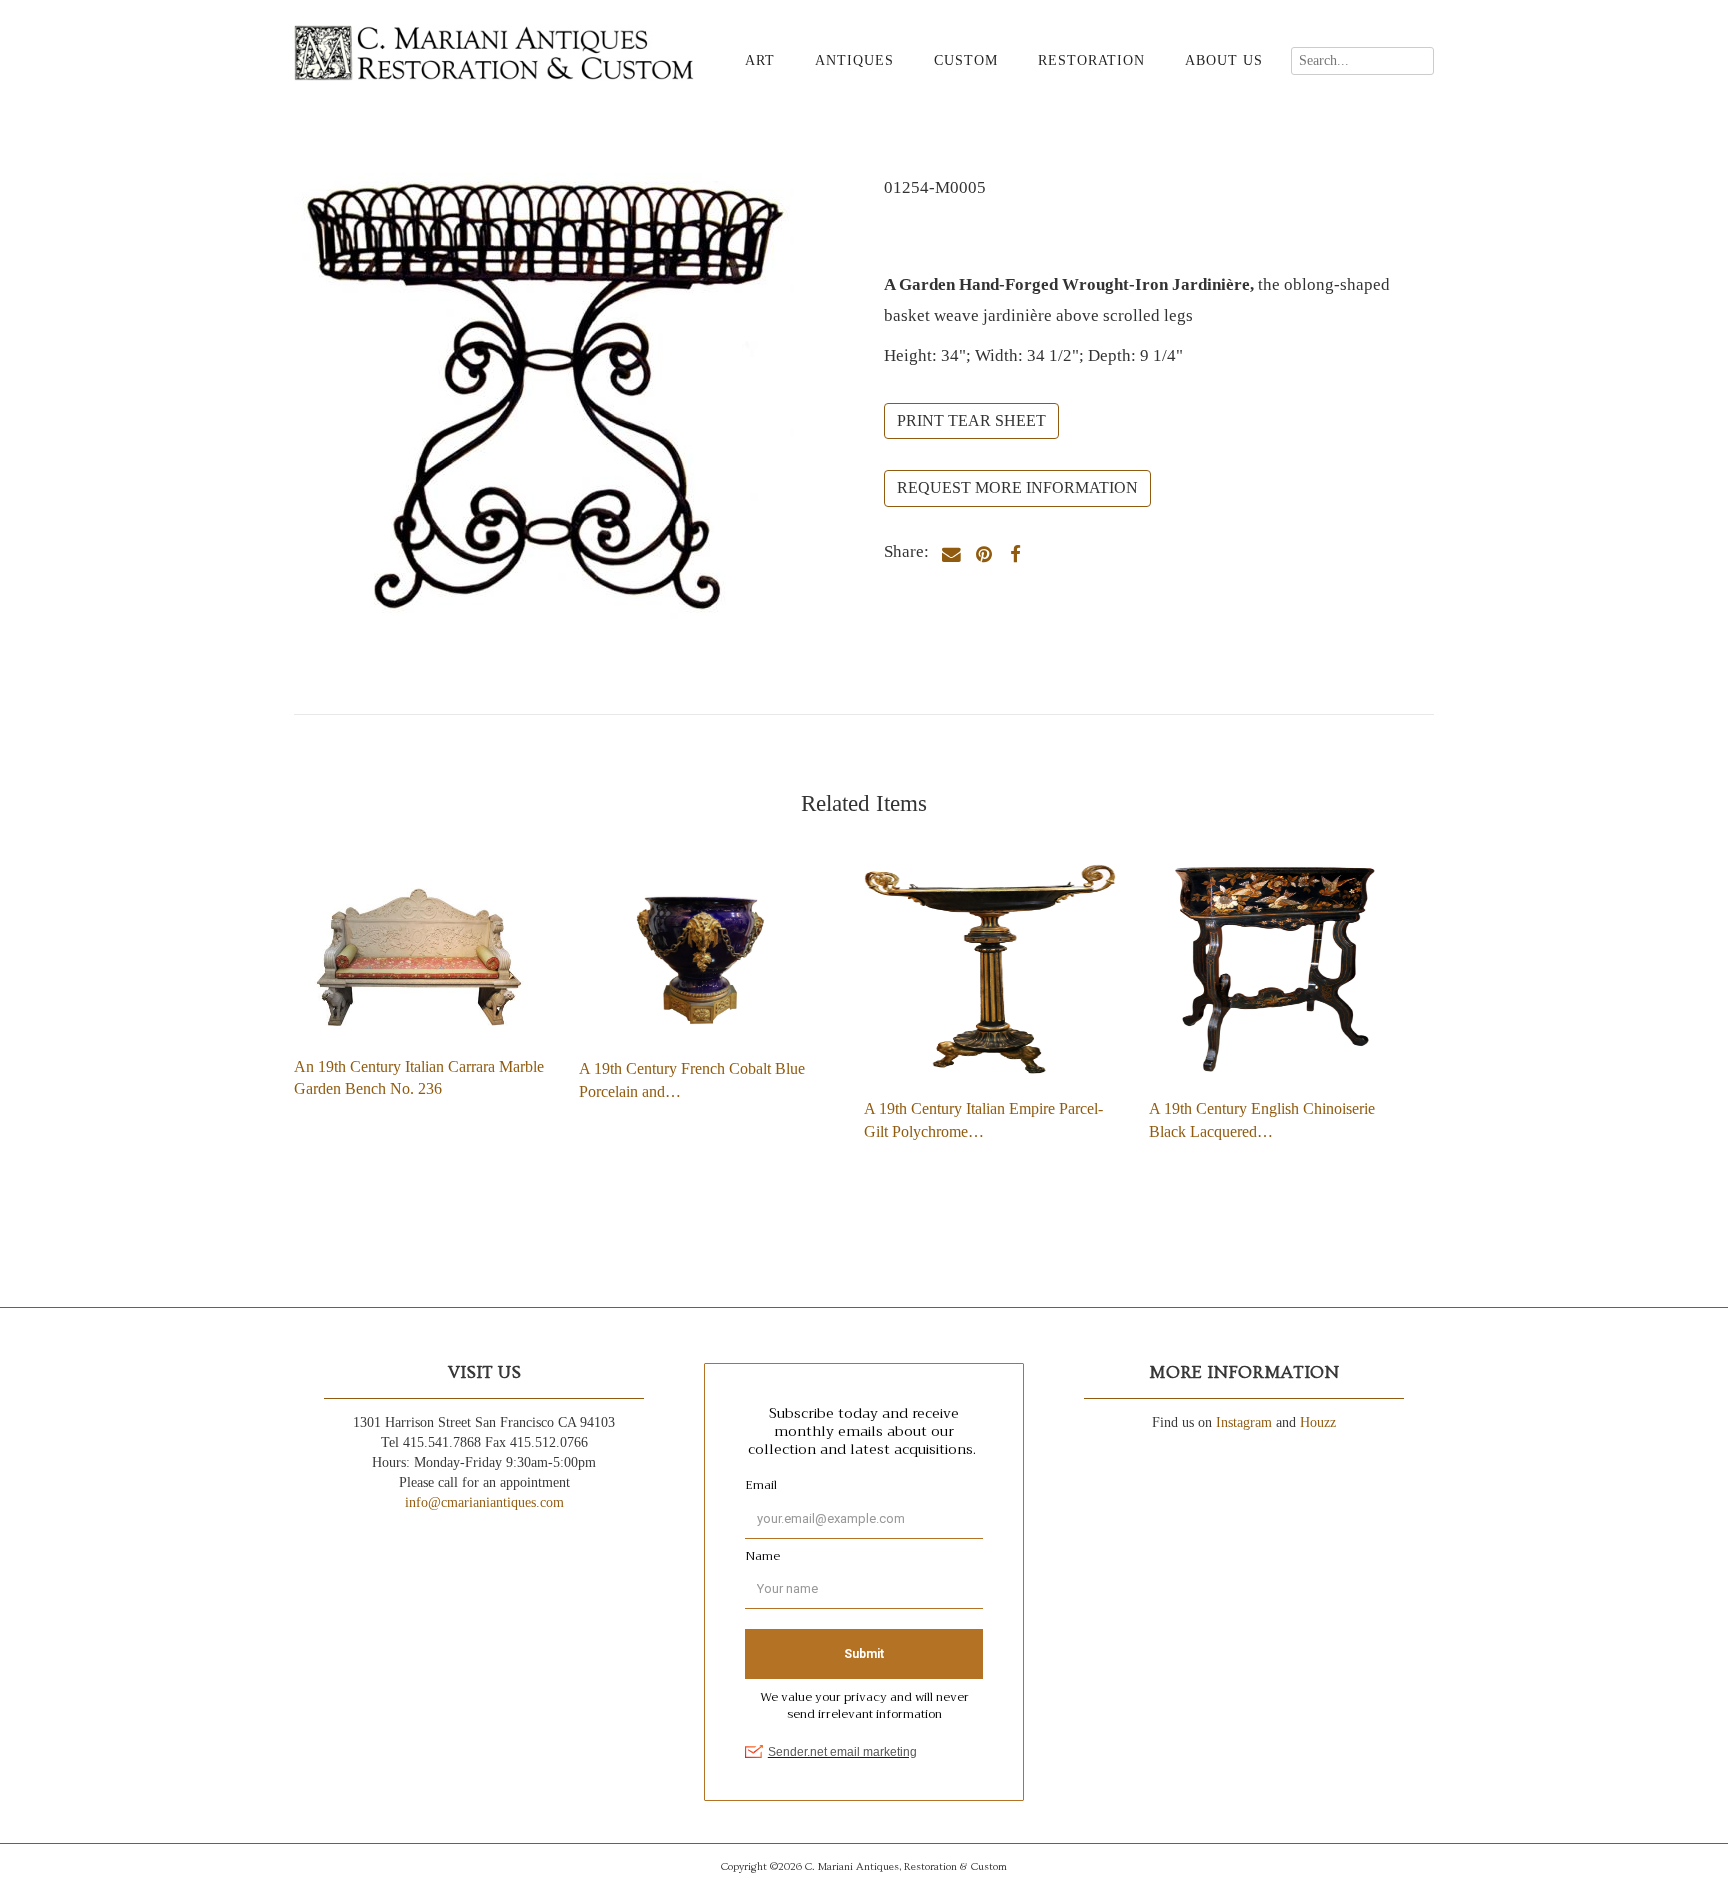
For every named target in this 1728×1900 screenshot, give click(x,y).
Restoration (1091, 60)
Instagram (1244, 1422)
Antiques (854, 60)
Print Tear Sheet (971, 420)
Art (760, 60)
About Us (1224, 60)
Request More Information (1017, 487)
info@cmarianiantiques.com (484, 1502)
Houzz (1318, 1422)
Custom (966, 60)
